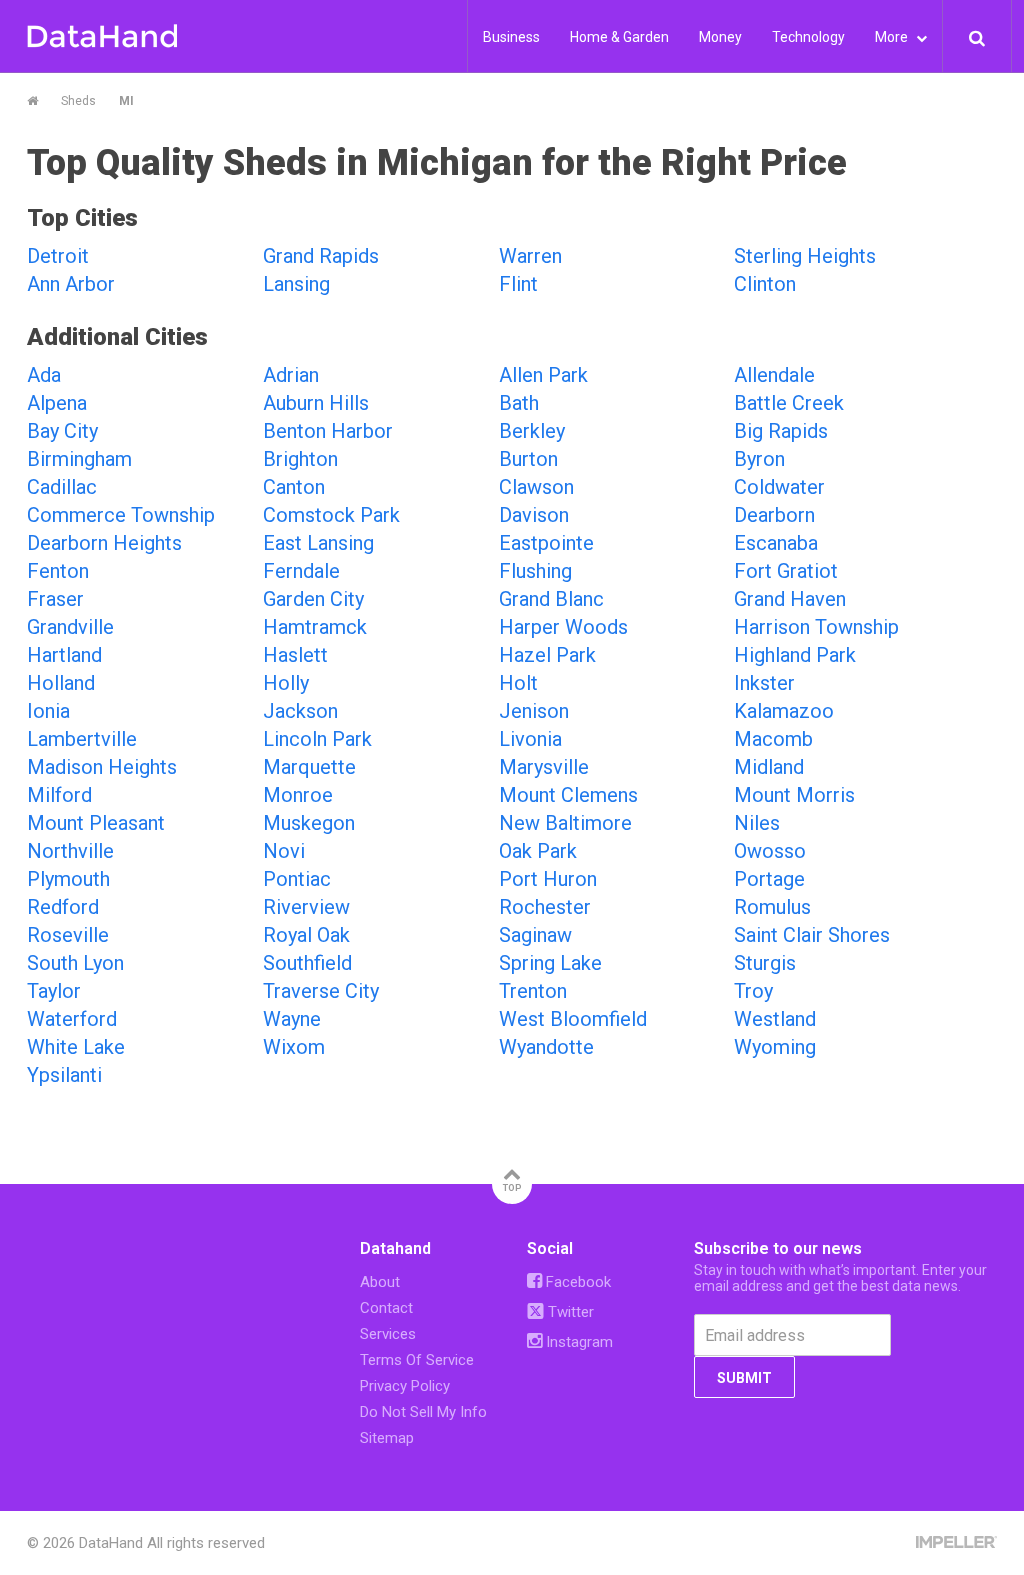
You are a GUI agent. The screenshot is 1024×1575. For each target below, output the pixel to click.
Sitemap (387, 1438)
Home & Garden (619, 37)
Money (720, 37)
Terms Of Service (417, 1360)
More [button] (893, 37)
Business (511, 37)
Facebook (576, 1282)
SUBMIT (744, 1378)
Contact (386, 1308)
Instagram (577, 1342)
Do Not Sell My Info (423, 1412)
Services (388, 1334)
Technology (808, 37)
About (380, 1282)
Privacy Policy (405, 1386)
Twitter (569, 1312)
